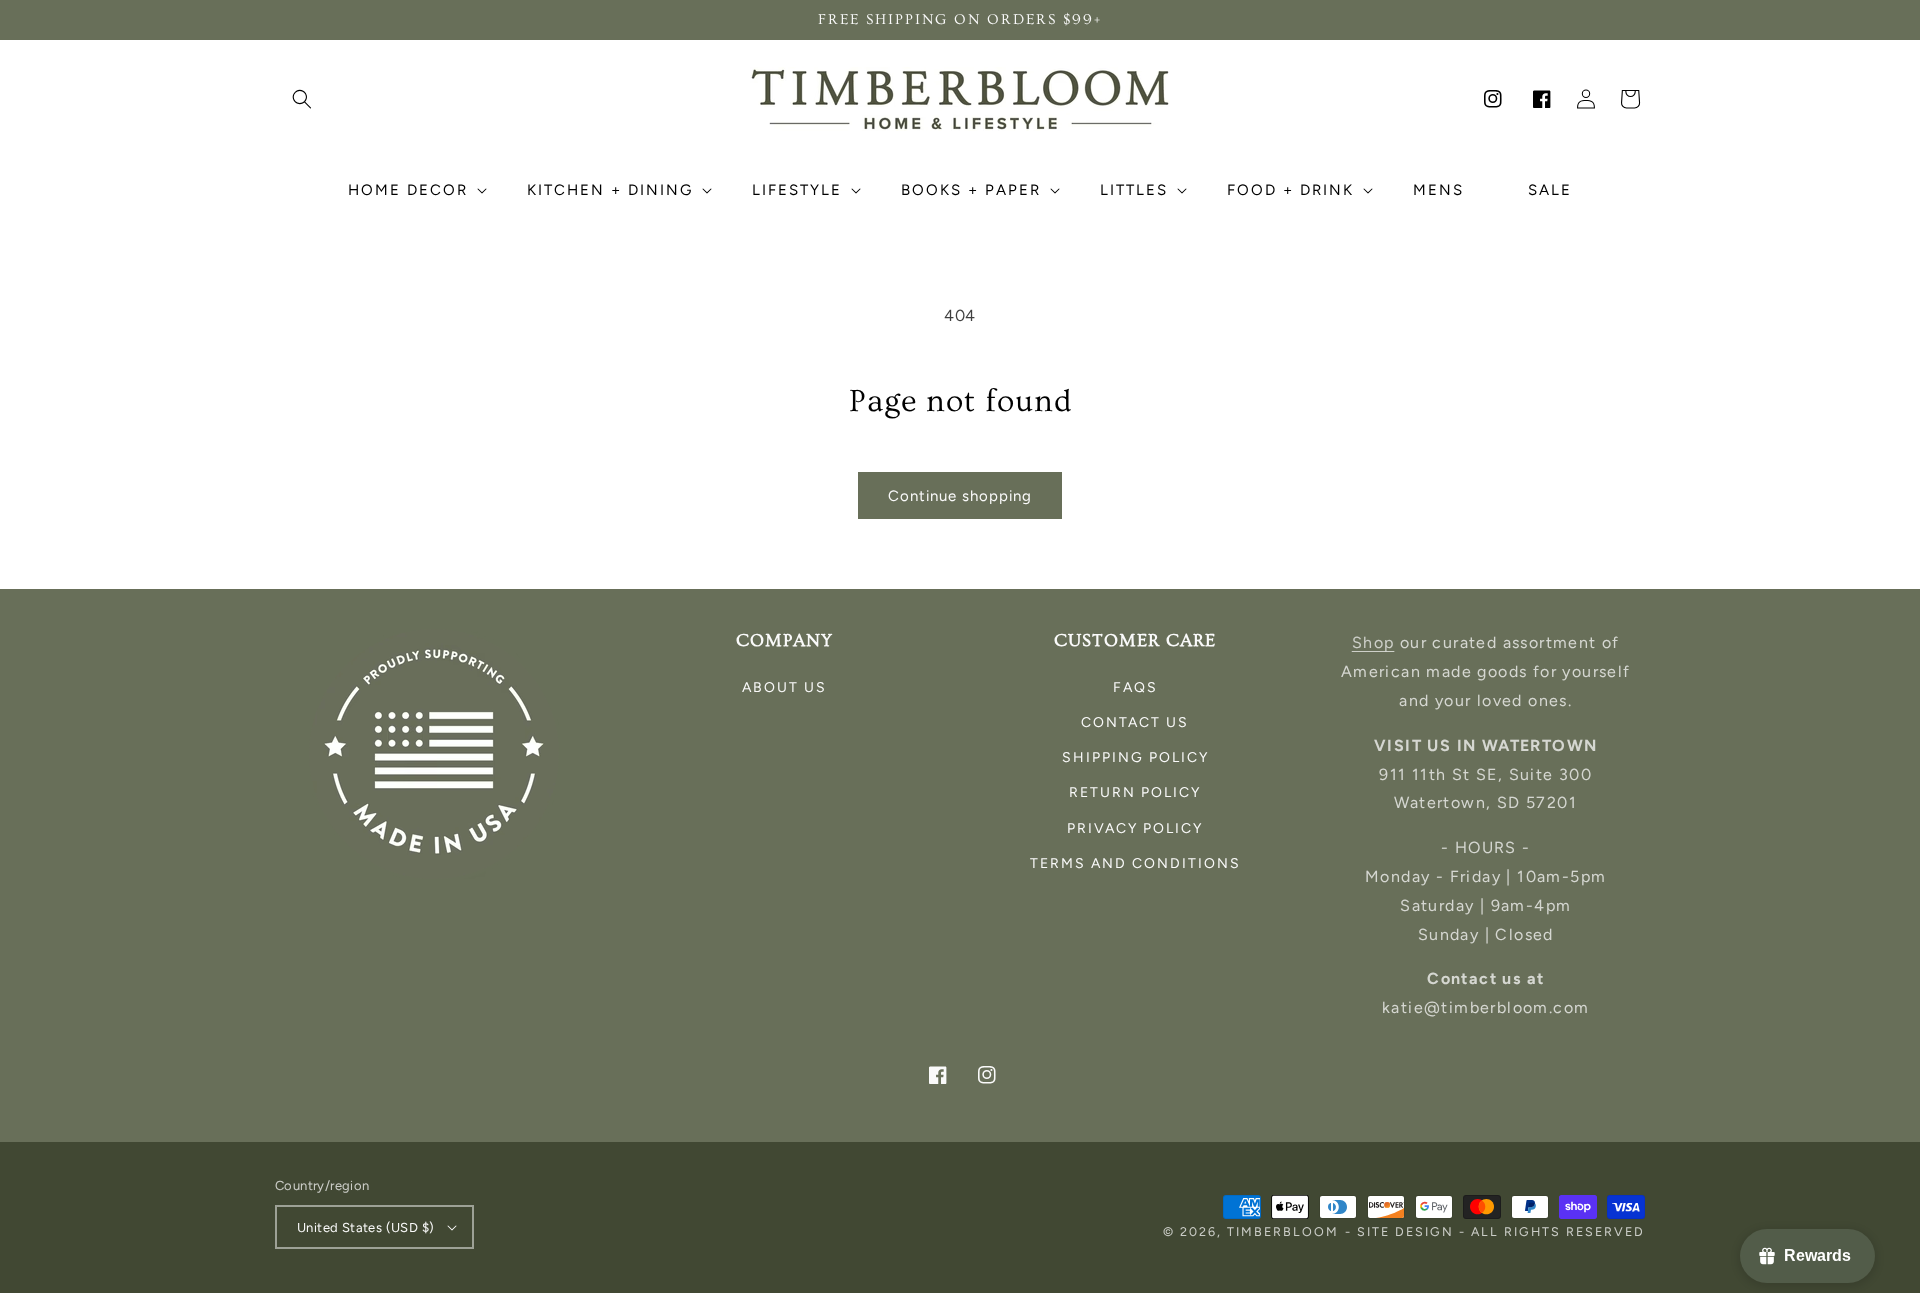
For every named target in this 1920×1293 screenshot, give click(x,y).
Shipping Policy (1135, 757)
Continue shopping (960, 496)
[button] (302, 99)
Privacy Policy (1135, 828)
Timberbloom (1283, 1231)
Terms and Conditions (1135, 863)
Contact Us (1135, 722)
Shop (1373, 642)
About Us (784, 687)
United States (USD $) (365, 1227)
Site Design (1405, 1231)
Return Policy (1135, 792)
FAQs (1135, 687)
